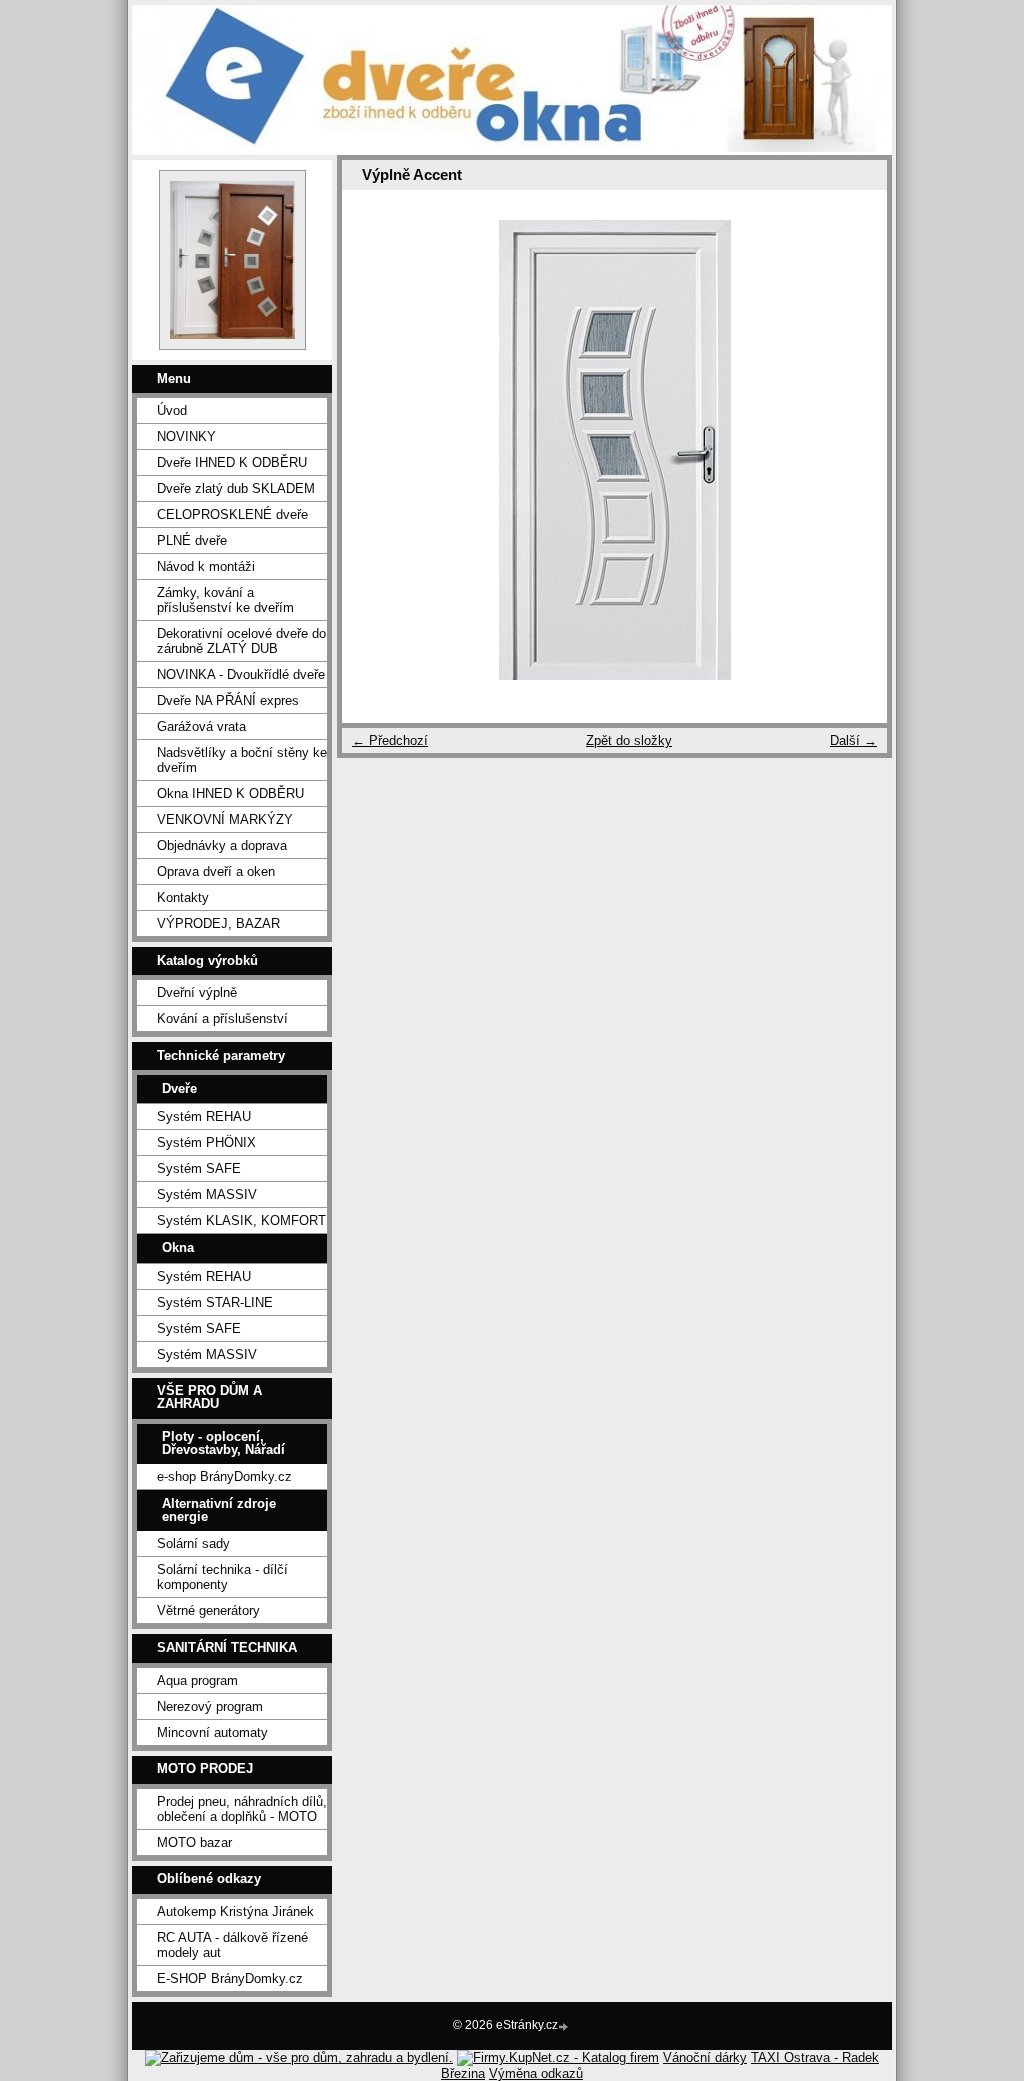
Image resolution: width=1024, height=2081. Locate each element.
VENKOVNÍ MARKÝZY (225, 819)
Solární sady (193, 1543)
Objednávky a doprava (222, 845)
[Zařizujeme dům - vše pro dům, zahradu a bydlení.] (299, 2057)
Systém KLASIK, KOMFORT (241, 1220)
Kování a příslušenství (222, 1018)
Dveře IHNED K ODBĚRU (232, 462)
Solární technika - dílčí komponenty (222, 1577)
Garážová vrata (201, 726)
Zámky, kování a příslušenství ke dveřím (225, 600)
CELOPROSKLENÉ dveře (232, 514)
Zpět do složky (629, 740)
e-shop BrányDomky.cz (224, 1476)
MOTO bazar (194, 1842)
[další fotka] (854, 450)
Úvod (172, 410)
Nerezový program (210, 1706)
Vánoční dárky (705, 2057)
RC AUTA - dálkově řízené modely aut (232, 1945)
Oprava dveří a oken (216, 871)
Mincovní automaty (212, 1732)
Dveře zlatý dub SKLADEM (236, 488)
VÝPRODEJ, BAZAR (218, 923)
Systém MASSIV (207, 1194)
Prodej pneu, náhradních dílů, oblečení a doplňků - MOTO (242, 1809)
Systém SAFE (199, 1168)
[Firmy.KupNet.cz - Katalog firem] (558, 2057)
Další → (853, 740)
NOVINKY (186, 436)
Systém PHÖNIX (206, 1142)
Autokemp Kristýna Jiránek (235, 1911)
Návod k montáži (206, 566)
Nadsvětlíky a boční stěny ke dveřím (242, 760)
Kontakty (183, 897)
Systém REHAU (204, 1116)
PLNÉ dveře (192, 540)
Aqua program (197, 1680)
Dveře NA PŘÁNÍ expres (228, 700)
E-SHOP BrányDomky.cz (230, 1978)
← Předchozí (390, 740)
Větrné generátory (208, 1610)
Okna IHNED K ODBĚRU (230, 793)
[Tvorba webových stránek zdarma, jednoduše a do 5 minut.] (565, 2026)
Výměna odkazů (536, 2073)
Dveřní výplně (197, 992)
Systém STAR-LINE (215, 1302)
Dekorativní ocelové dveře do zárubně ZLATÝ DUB (241, 641)
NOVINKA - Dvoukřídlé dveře (241, 674)
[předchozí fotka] (374, 450)
